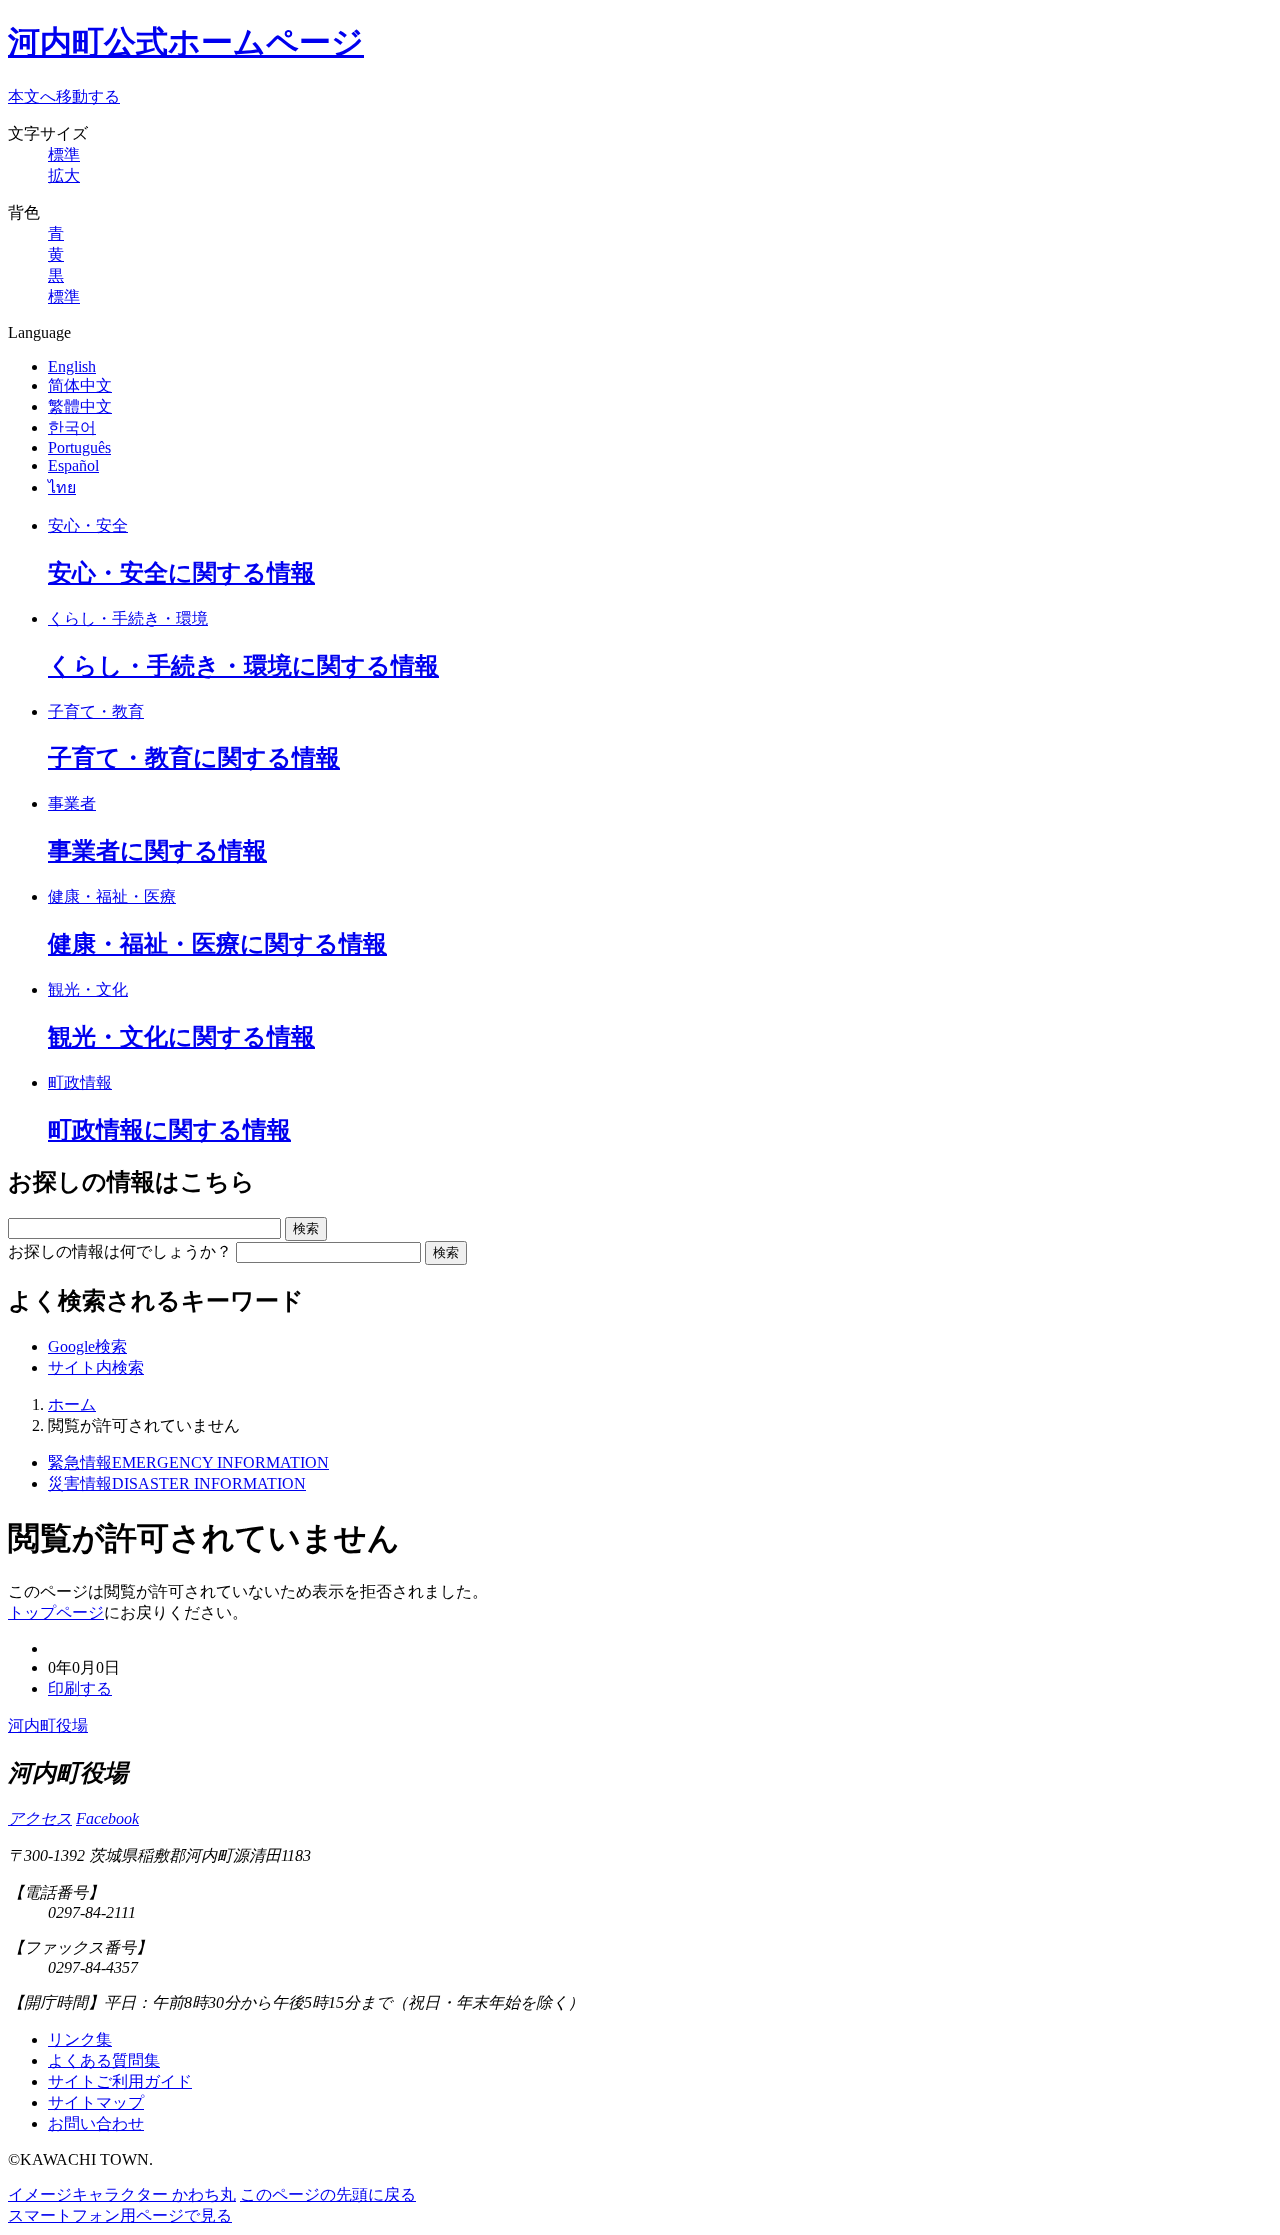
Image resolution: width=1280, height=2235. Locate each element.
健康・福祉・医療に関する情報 (217, 944)
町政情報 (80, 1082)
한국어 (72, 427)
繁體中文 (80, 406)
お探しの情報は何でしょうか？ (120, 1251)
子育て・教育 (96, 711)
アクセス (40, 1818)
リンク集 (80, 2039)
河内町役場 (48, 1725)
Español (73, 465)
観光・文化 (88, 989)
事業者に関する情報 (157, 851)
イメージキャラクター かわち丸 (122, 2194)
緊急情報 (188, 1462)
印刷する (80, 1688)
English (72, 366)
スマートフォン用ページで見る (120, 2215)
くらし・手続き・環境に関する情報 (243, 666)
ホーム (72, 1404)
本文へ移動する (64, 96)
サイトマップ (96, 2102)
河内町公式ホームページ (186, 42)
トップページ (56, 1612)
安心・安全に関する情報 (181, 573)
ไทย (62, 487)
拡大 (64, 175)
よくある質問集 (104, 2060)
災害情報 (177, 1483)
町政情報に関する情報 (169, 1130)
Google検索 (87, 1346)
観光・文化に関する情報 (181, 1037)
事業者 (72, 803)
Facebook (107, 1818)
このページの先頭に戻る (328, 2194)
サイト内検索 (96, 1367)
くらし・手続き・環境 (128, 618)
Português (79, 447)
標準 (64, 154)
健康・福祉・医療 (112, 896)
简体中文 (80, 385)
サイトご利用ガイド (120, 2081)
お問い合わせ (96, 2123)
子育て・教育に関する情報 (194, 758)
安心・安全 (88, 525)
